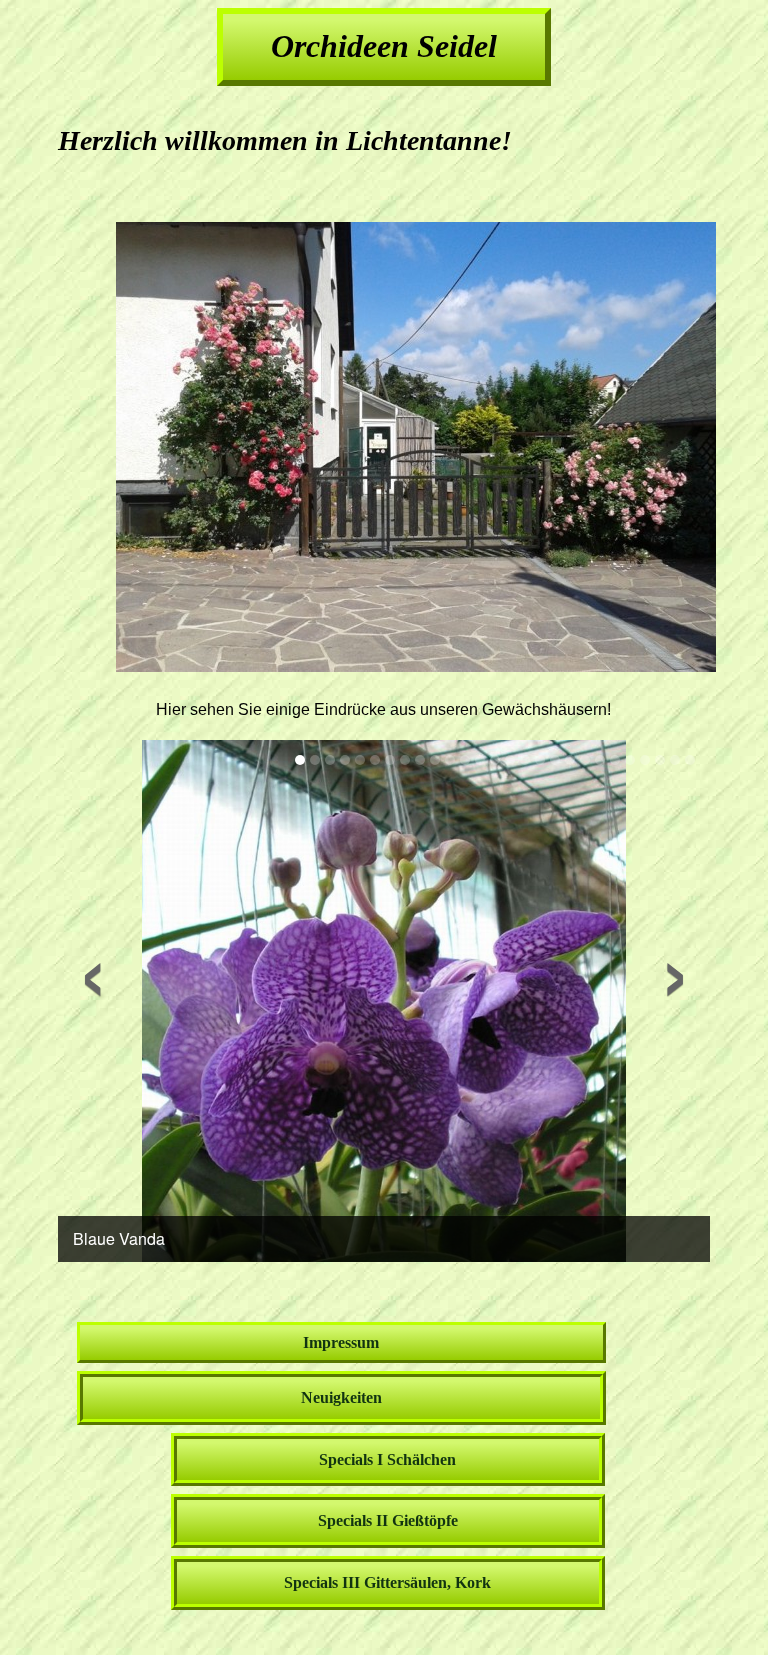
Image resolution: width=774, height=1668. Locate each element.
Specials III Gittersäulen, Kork (387, 1582)
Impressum (341, 1342)
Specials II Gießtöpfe (388, 1520)
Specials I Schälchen (387, 1459)
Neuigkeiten (341, 1397)
